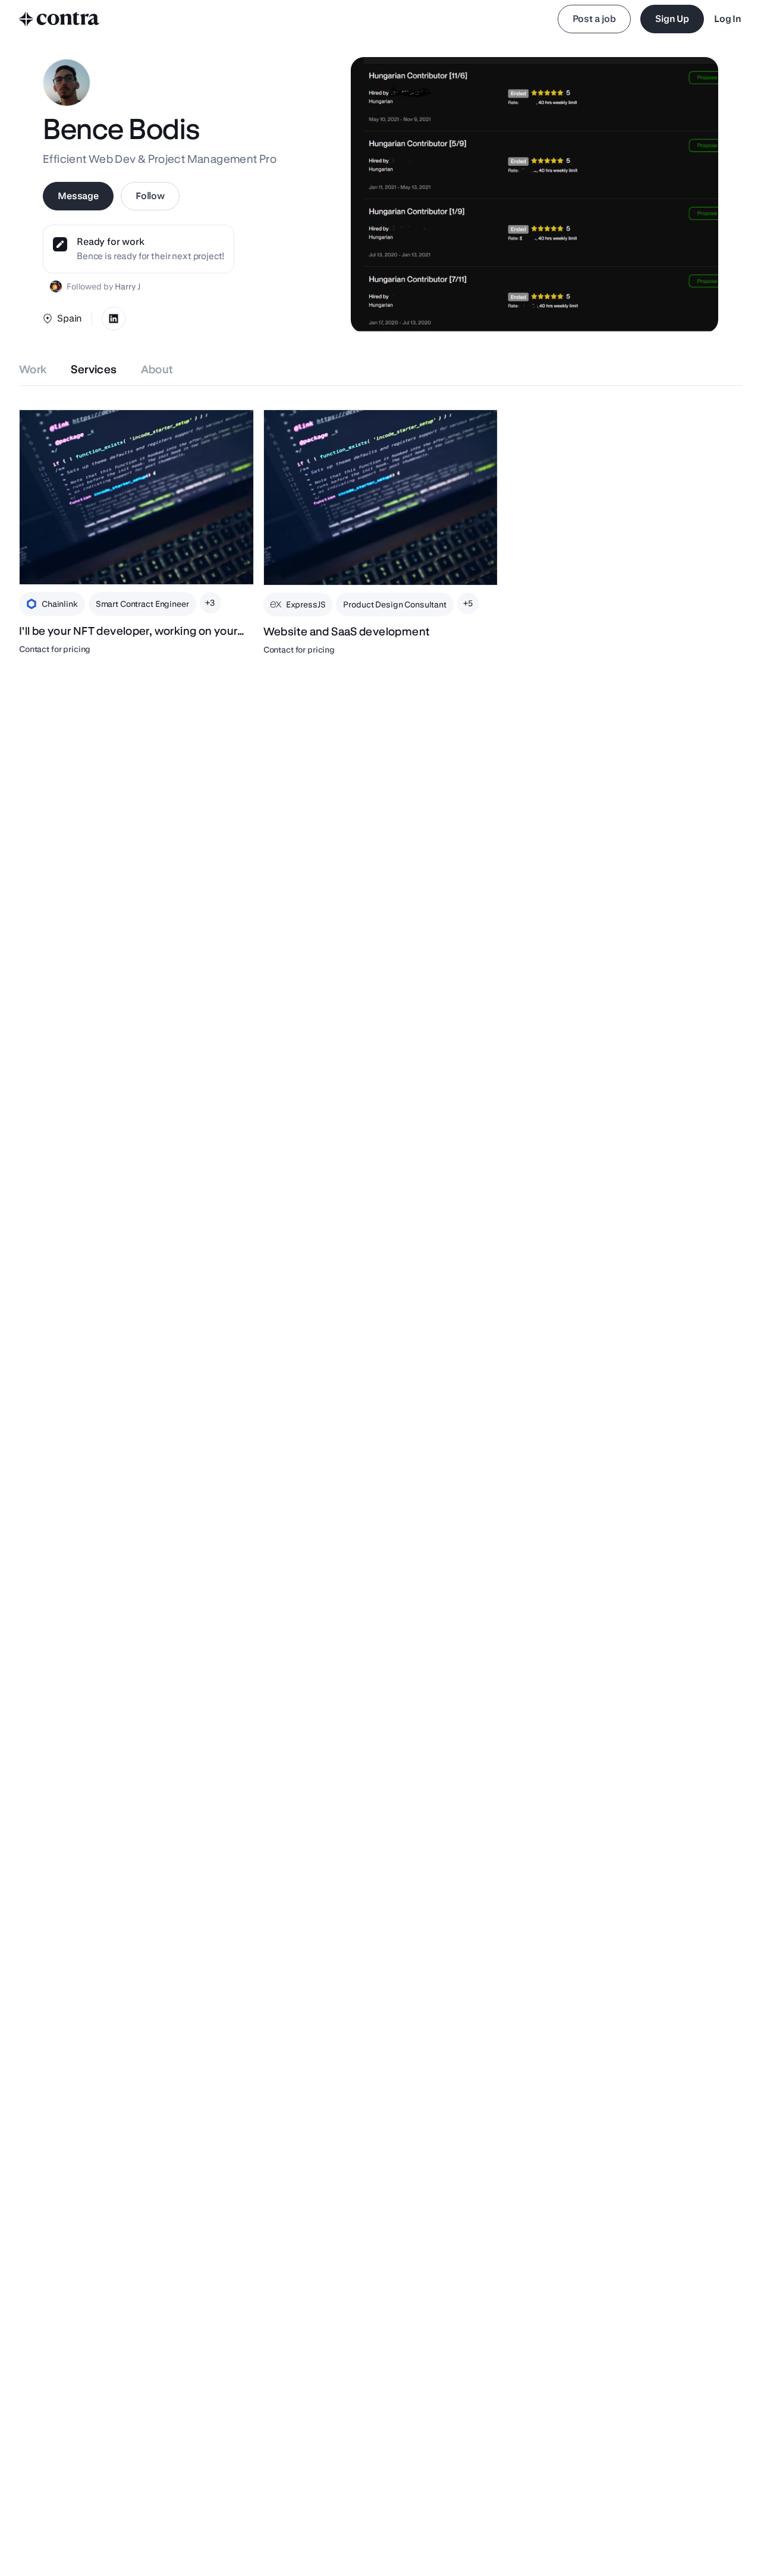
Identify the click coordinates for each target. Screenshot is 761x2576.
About (157, 369)
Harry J (128, 286)
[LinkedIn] (114, 319)
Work (33, 369)
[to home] (59, 19)
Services (94, 369)
